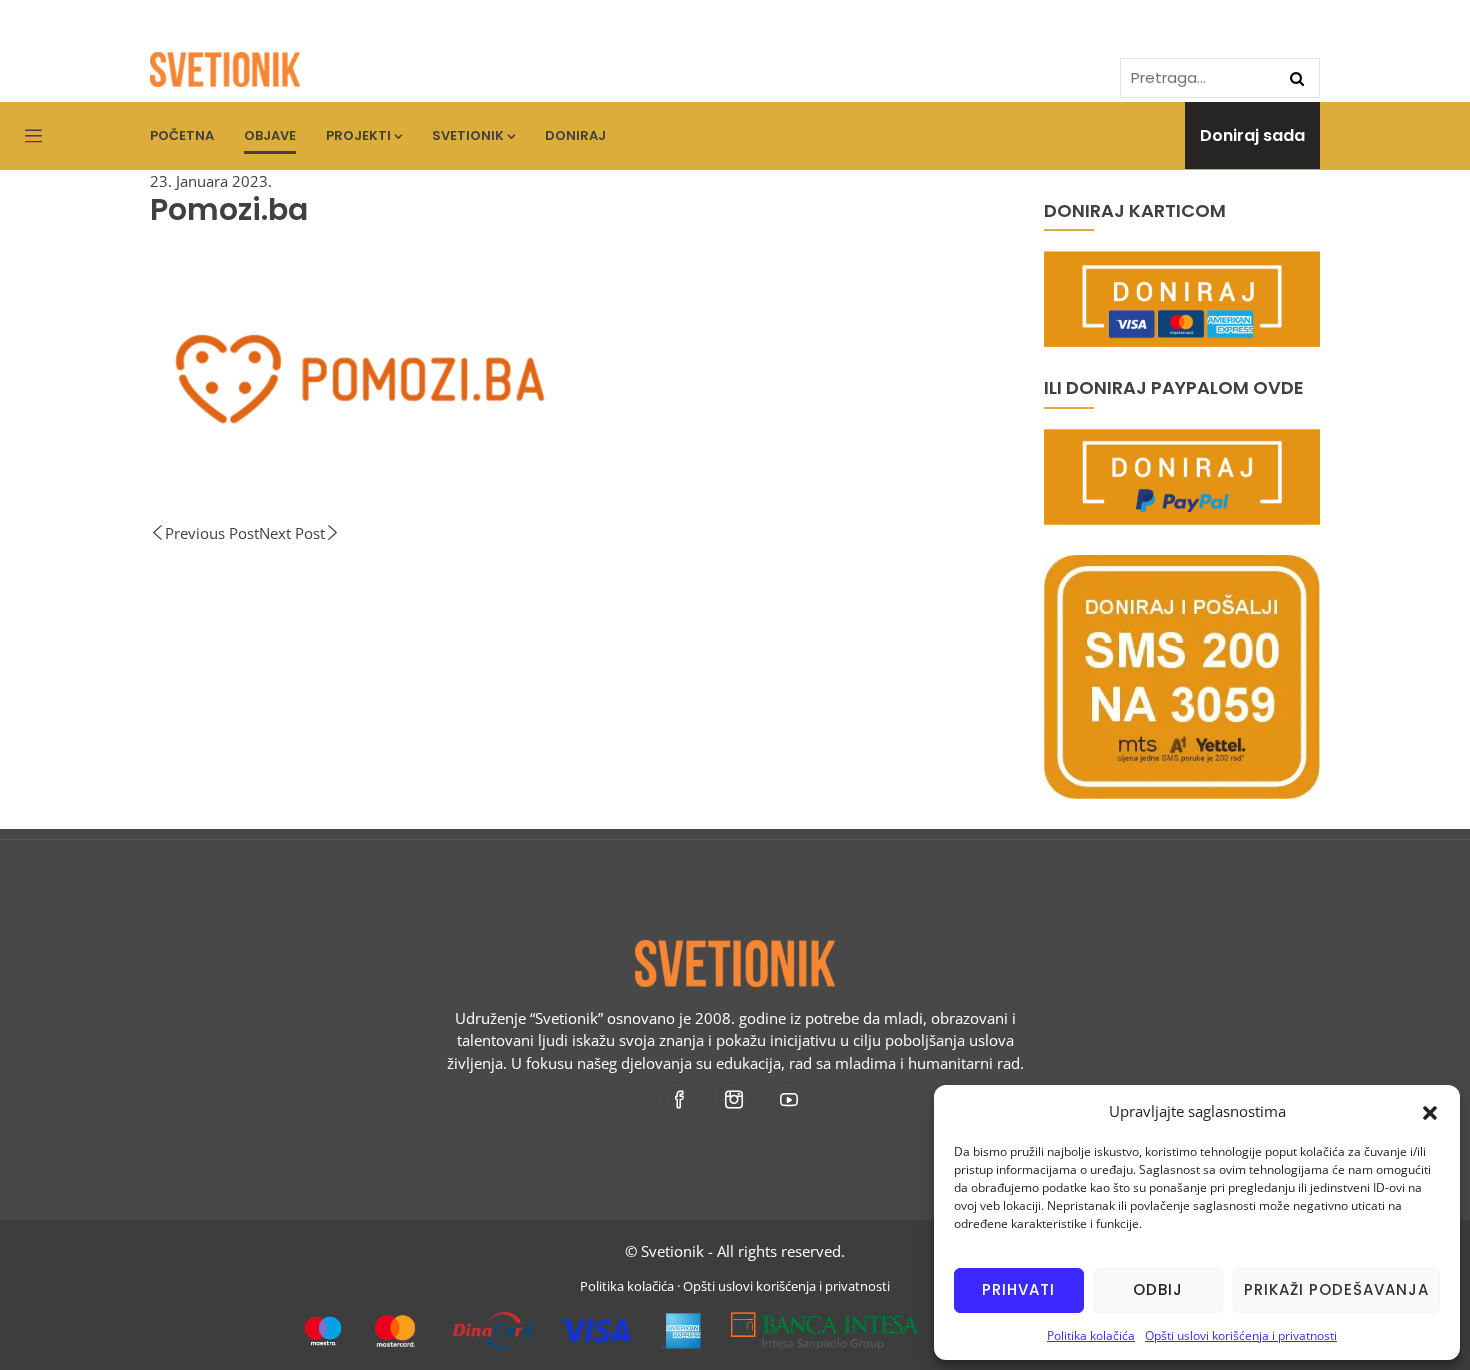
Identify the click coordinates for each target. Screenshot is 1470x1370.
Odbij (1158, 1289)
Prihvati (1018, 1289)
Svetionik (468, 135)
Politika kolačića (1091, 1335)
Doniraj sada (1252, 135)
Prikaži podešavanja (1336, 1289)
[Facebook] (680, 1098)
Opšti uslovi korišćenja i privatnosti (1241, 1335)
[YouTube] (790, 1098)
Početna (182, 135)
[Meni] (33, 137)
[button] (1430, 1111)
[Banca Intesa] (825, 1323)
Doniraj (575, 135)
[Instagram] (735, 1098)
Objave (270, 135)
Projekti (358, 135)
